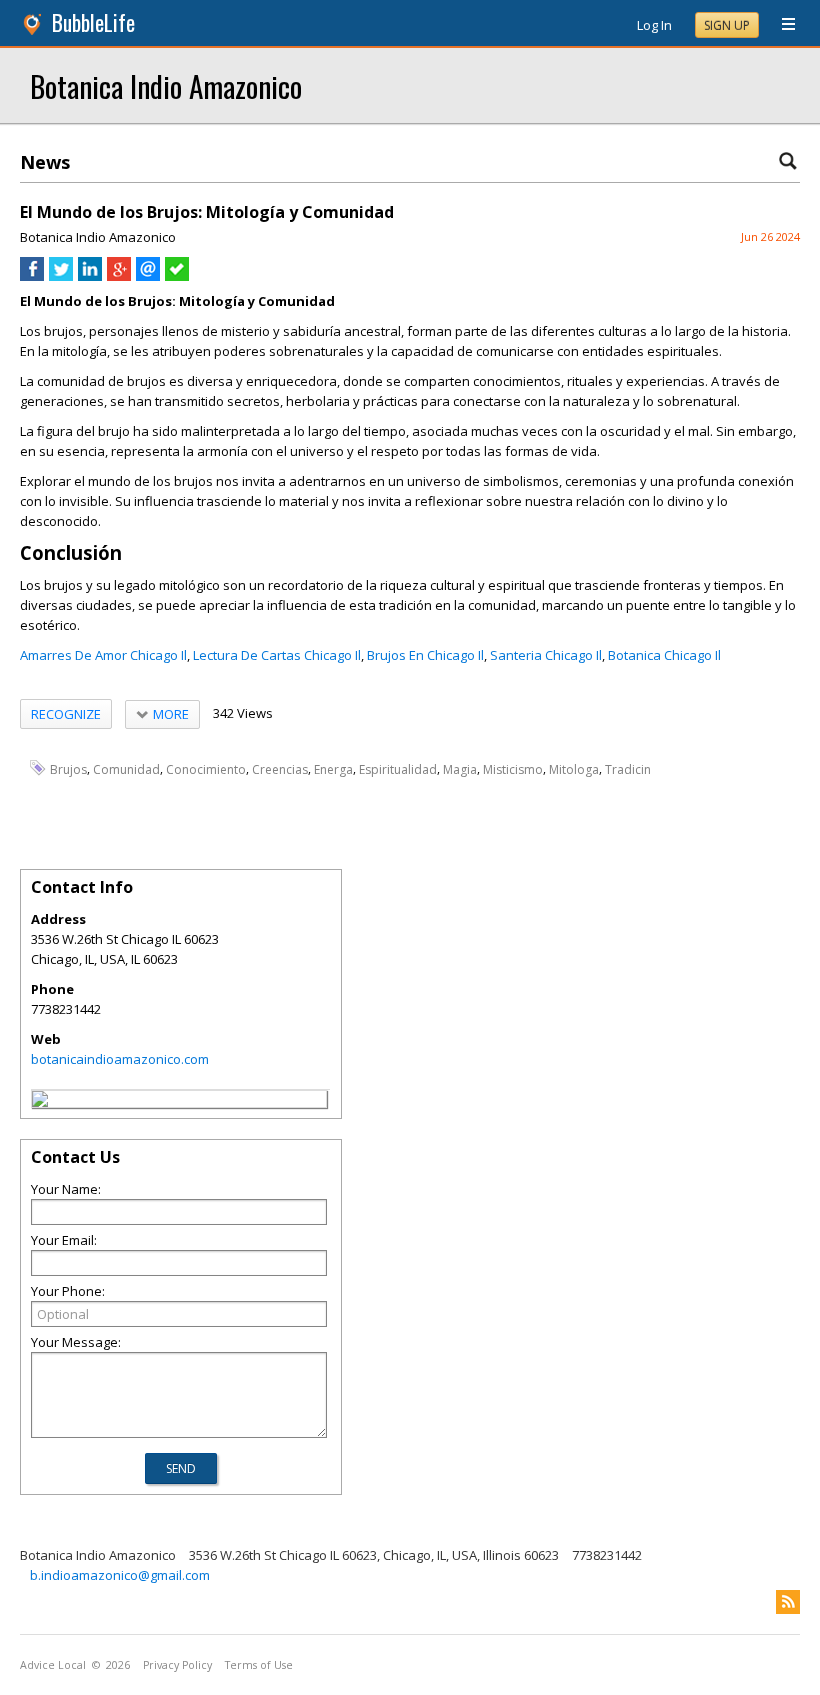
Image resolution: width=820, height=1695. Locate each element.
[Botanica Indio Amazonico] (40, 1102)
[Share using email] (148, 276)
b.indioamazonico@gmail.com (120, 1575)
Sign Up (727, 25)
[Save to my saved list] (177, 276)
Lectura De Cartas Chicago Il (277, 655)
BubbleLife (93, 22)
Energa (333, 768)
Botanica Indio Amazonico (166, 85)
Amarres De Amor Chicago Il (103, 655)
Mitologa (574, 768)
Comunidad (126, 768)
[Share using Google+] (119, 276)
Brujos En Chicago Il (425, 655)
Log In (654, 25)
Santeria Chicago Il (546, 655)
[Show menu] (781, 25)
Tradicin (628, 768)
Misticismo (513, 768)
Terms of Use (259, 1665)
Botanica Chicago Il (664, 655)
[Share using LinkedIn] (90, 276)
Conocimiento (206, 768)
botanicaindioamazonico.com (120, 1059)
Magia (460, 768)
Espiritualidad (398, 768)
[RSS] (788, 1602)
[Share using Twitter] (61, 276)
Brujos (68, 768)
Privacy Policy (177, 1665)
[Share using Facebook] (32, 276)
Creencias (280, 768)
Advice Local (53, 1665)
